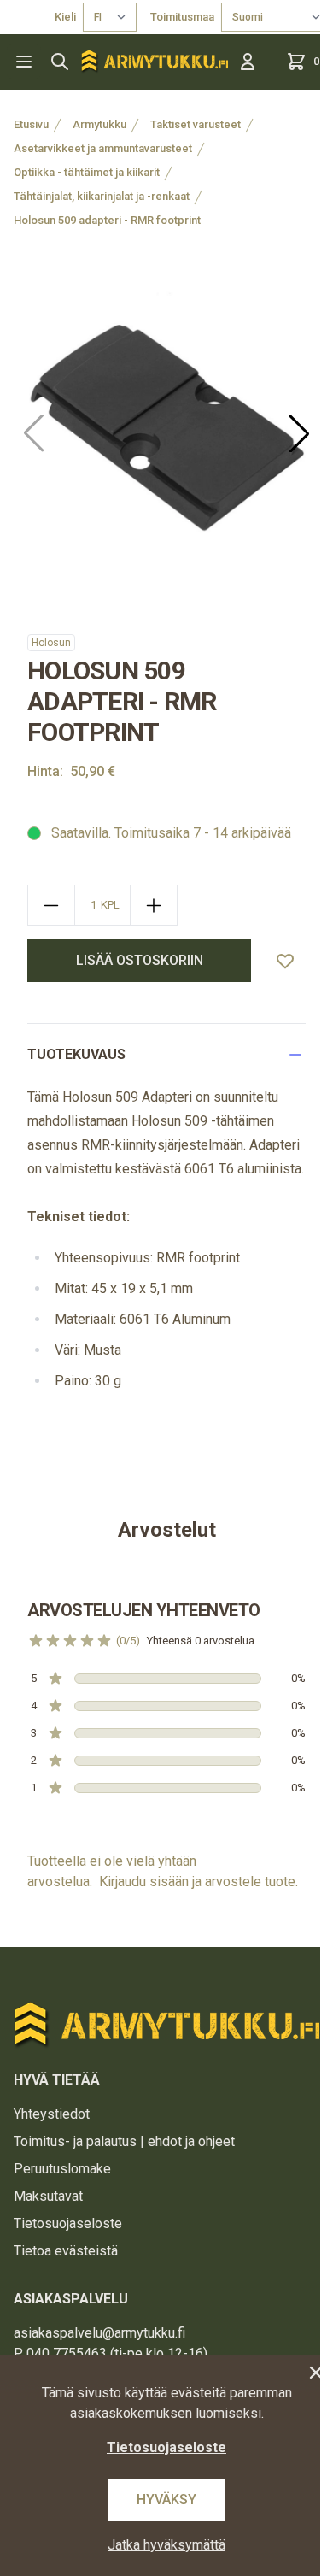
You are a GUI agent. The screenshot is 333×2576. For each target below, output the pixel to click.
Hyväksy (166, 2500)
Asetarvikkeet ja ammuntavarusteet (103, 148)
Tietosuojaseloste (68, 2223)
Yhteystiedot (52, 2114)
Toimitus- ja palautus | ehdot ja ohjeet (124, 2141)
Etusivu (31, 124)
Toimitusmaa (182, 17)
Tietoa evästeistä (66, 2251)
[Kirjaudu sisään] (248, 62)
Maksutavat (48, 2196)
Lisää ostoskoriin (140, 960)
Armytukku (99, 124)
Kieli (65, 17)
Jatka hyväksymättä (166, 2545)
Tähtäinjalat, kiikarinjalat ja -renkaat (102, 196)
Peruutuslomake (62, 2169)
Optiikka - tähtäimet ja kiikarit (87, 172)
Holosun (51, 643)
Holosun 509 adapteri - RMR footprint (107, 220)
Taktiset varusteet (196, 124)
